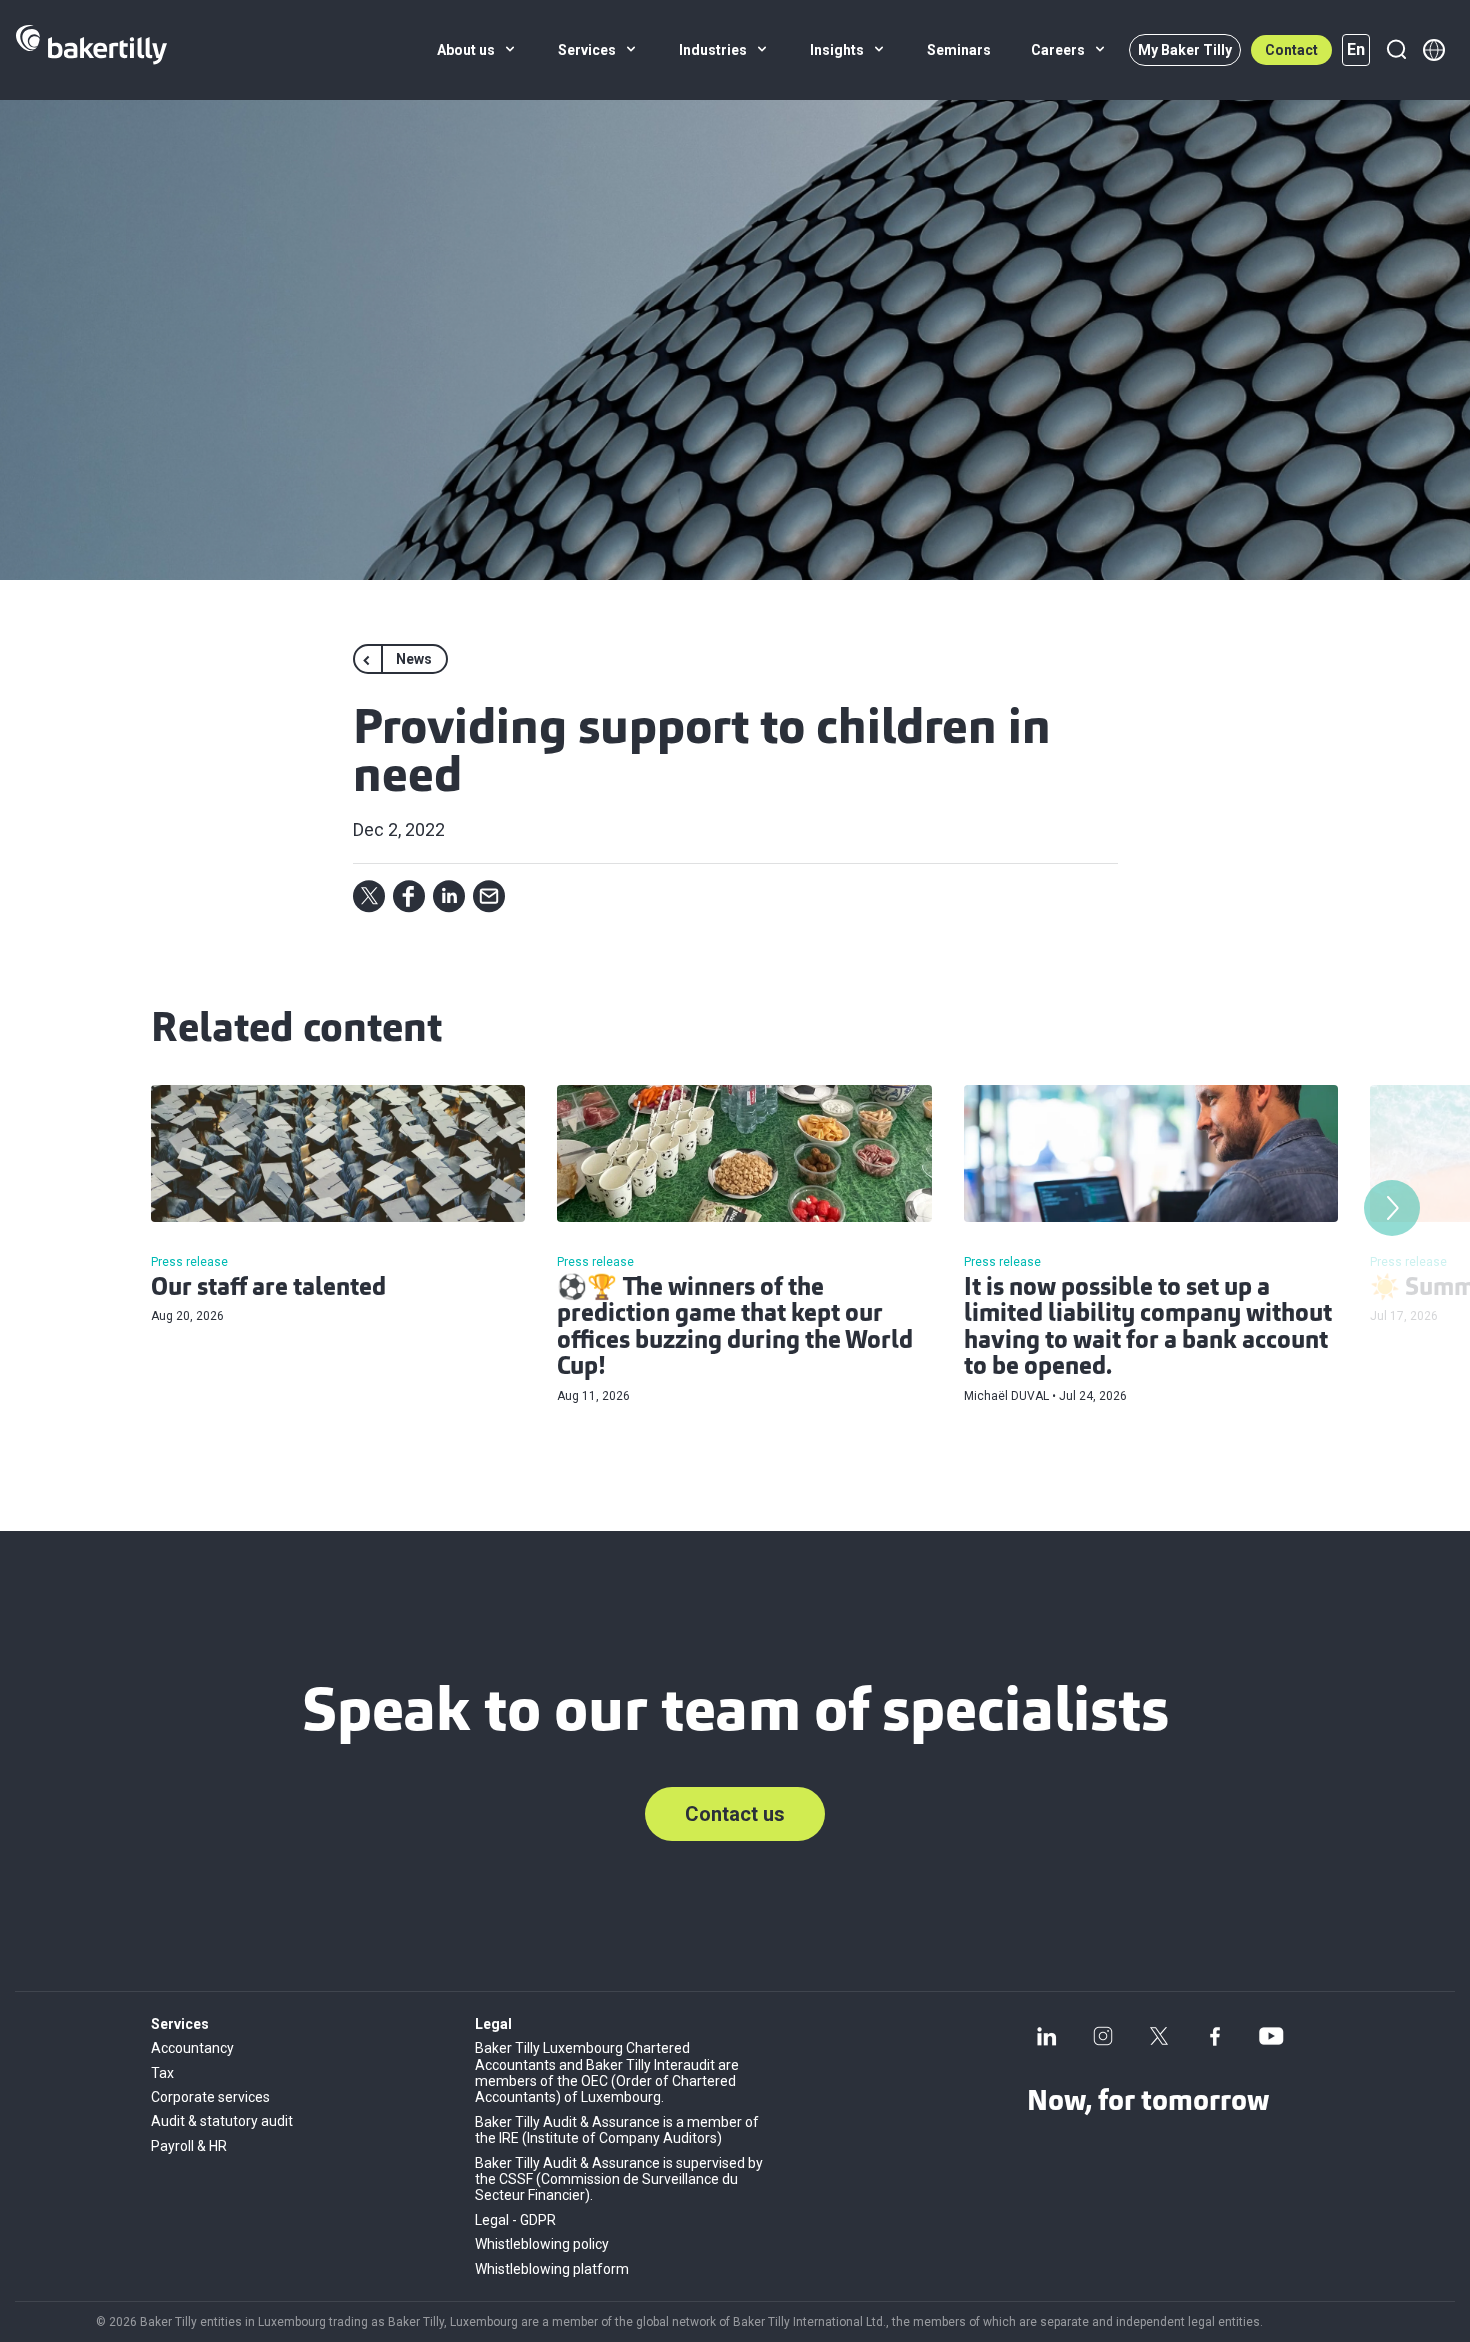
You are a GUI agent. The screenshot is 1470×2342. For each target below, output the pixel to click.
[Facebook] (1215, 2036)
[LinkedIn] (1047, 2036)
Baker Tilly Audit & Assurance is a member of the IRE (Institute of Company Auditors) (617, 2130)
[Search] (1396, 50)
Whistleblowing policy (542, 2244)
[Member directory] (1434, 50)
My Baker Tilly (1185, 50)
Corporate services (210, 2097)
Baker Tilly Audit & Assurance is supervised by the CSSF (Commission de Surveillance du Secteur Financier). (619, 2179)
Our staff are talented (268, 1289)
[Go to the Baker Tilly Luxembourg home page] (91, 50)
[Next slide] (1392, 1208)
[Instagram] (1103, 2036)
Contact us (735, 1814)
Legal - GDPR (515, 2220)
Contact (1291, 50)
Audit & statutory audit (222, 2121)
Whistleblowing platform (552, 2269)
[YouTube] (1271, 2036)
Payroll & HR (189, 2146)
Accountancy (192, 2048)
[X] (1159, 2036)
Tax (162, 2073)
